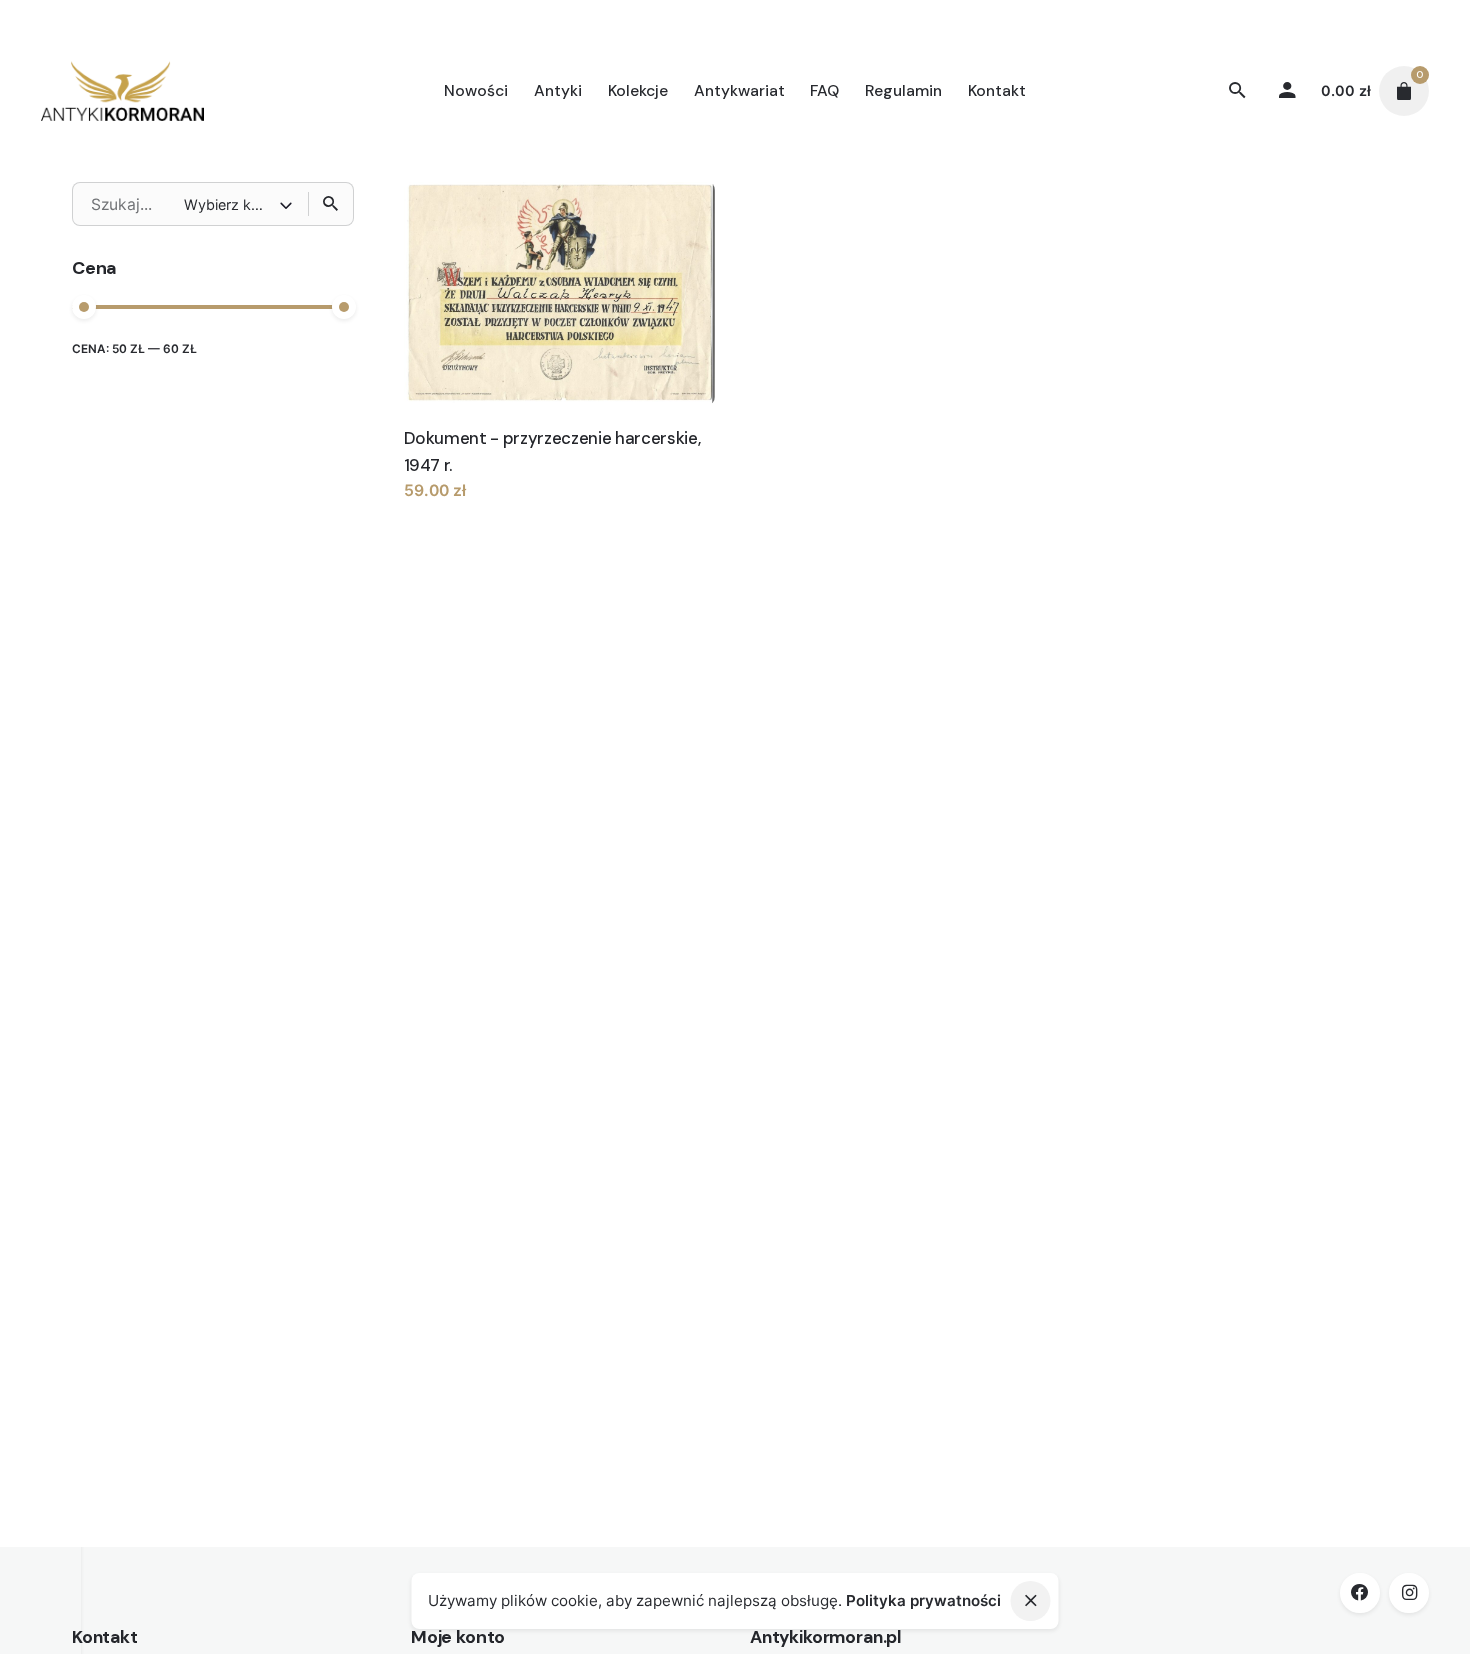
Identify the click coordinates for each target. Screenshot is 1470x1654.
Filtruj (330, 360)
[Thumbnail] (122, 91)
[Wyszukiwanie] (331, 204)
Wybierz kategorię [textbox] (231, 204)
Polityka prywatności (923, 1600)
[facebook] (1360, 1593)
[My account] (1288, 91)
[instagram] (1409, 1593)
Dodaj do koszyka (470, 510)
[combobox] (240, 204)
